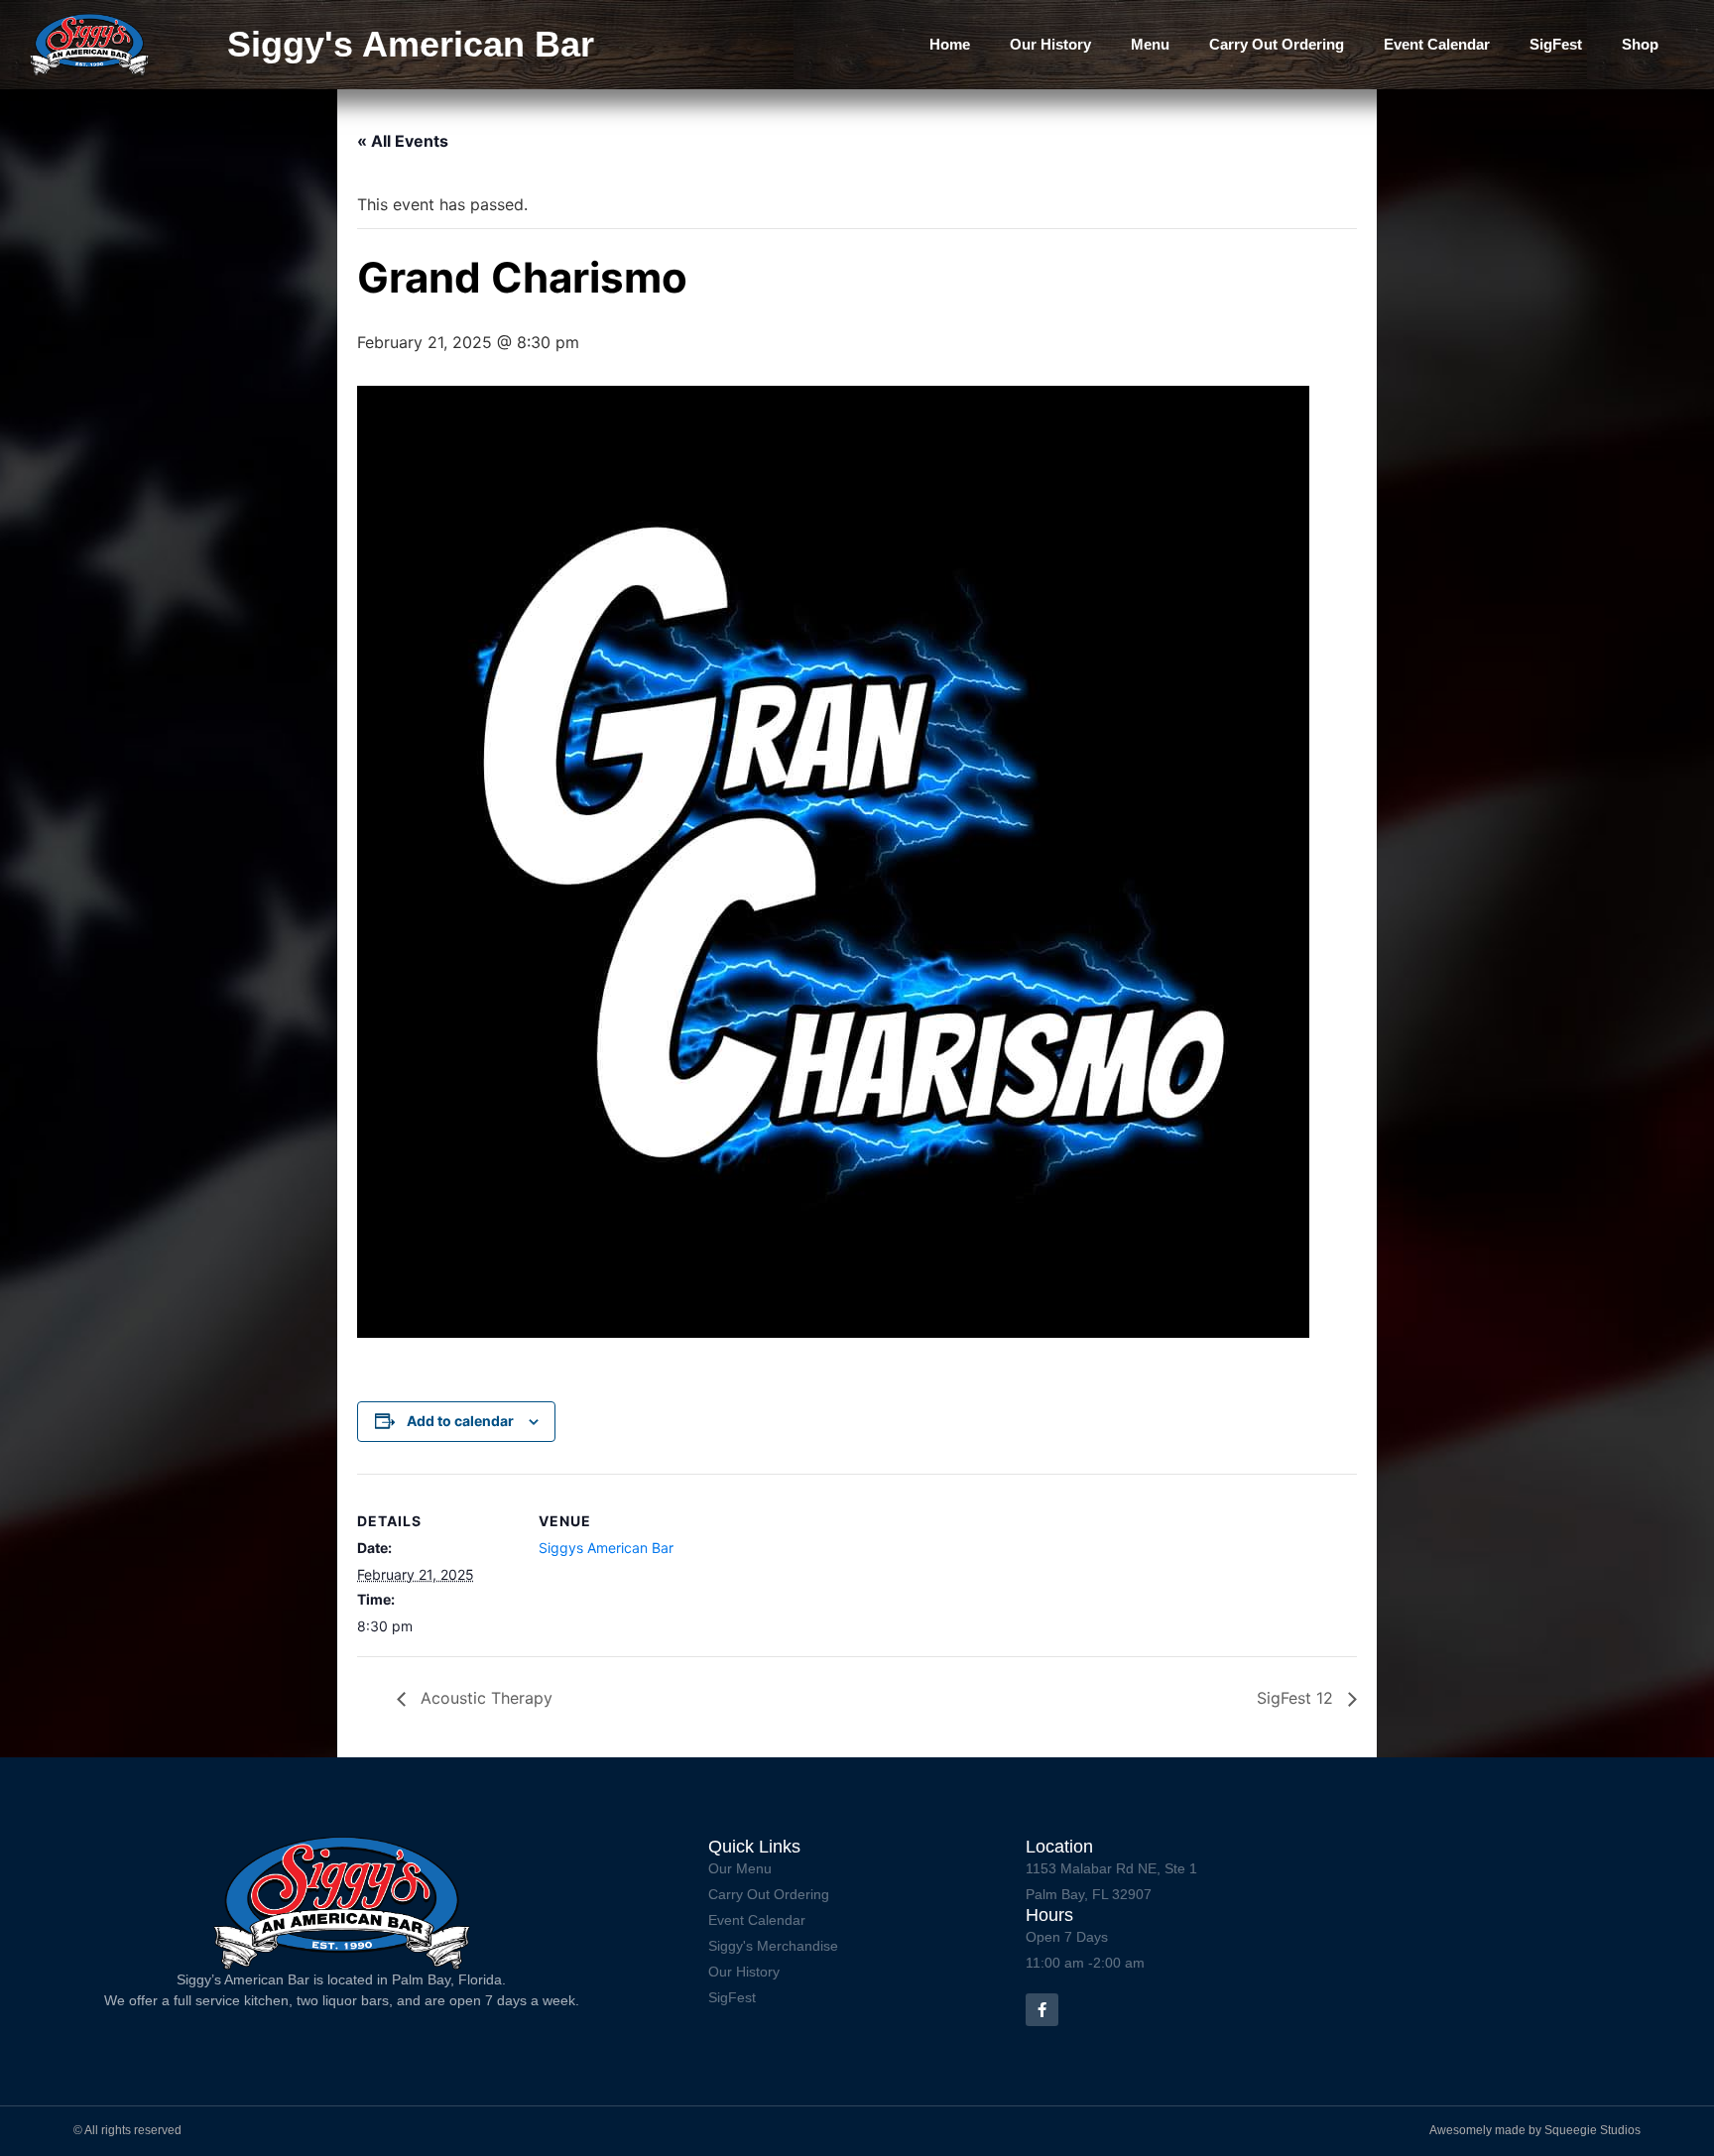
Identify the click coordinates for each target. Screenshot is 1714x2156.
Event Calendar (1437, 44)
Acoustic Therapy (484, 1698)
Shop (1640, 44)
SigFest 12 (1297, 1698)
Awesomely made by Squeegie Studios (1535, 2130)
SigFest (1556, 44)
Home (950, 44)
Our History (1050, 44)
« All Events (403, 141)
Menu (1150, 44)
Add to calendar (460, 1421)
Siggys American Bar (606, 1548)
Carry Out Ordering (1277, 44)
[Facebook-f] (1042, 2010)
